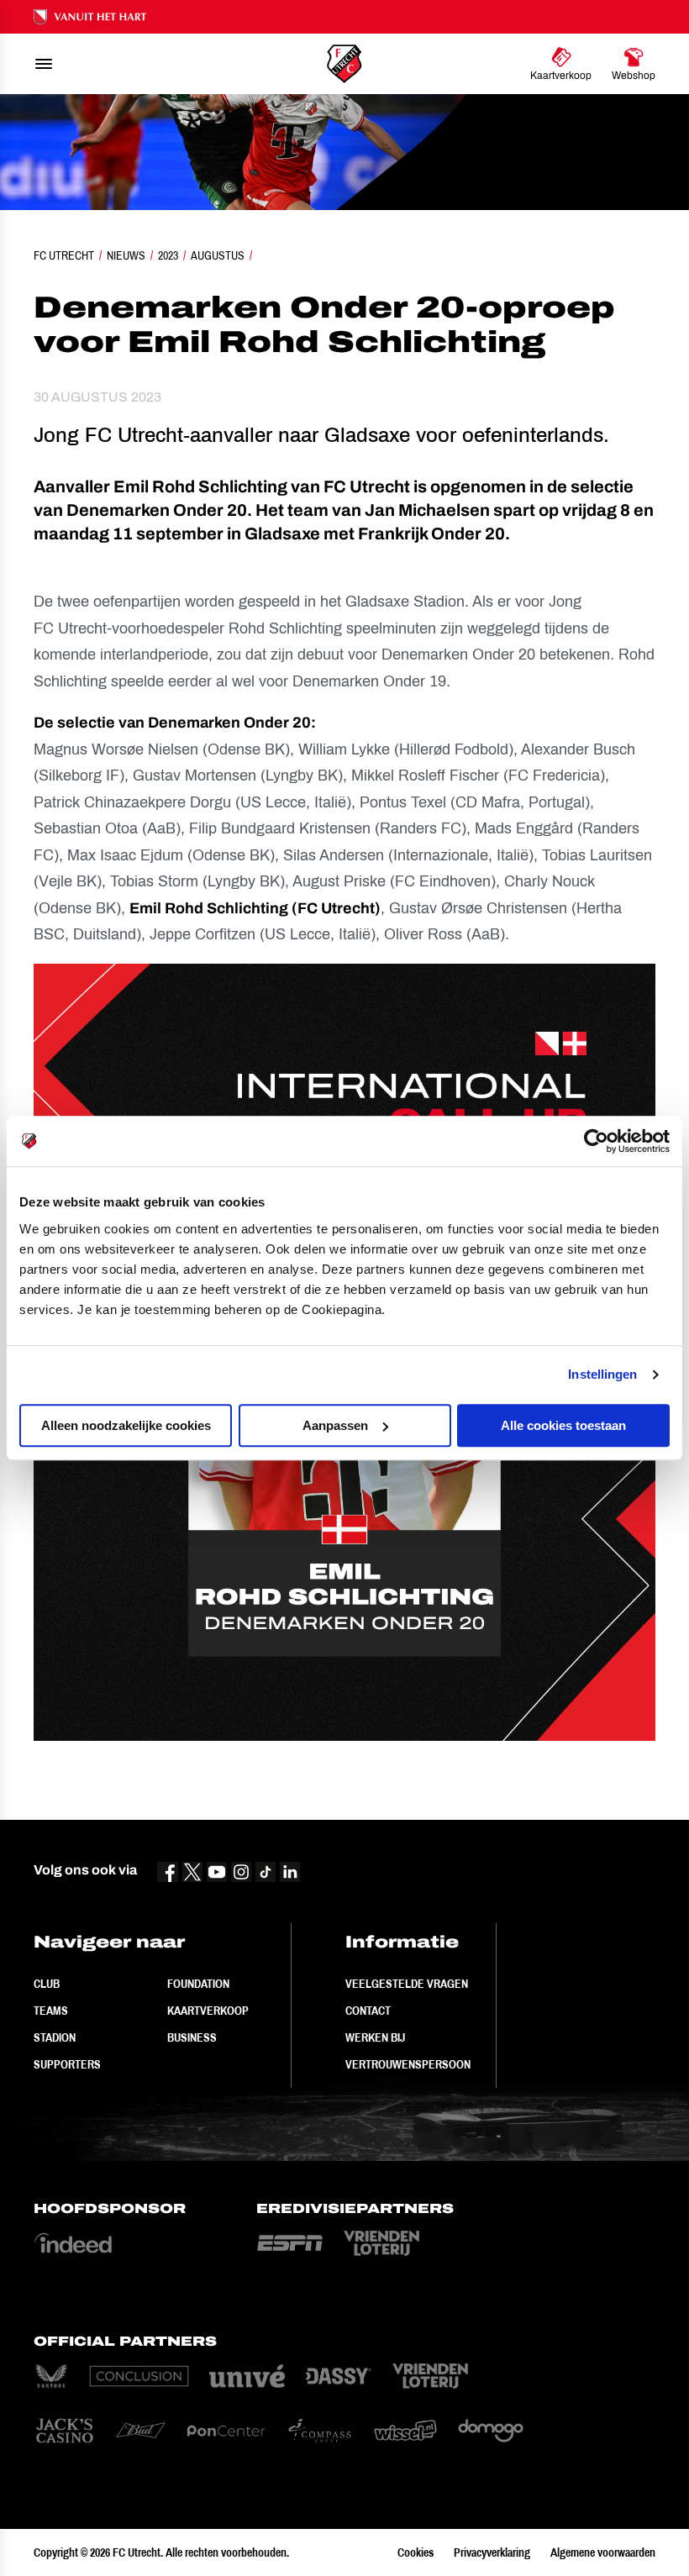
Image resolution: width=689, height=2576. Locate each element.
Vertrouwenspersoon (408, 2064)
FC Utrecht (64, 255)
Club (47, 1984)
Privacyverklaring (492, 2552)
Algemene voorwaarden (603, 2552)
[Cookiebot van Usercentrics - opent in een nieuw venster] (596, 1141)
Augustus (218, 255)
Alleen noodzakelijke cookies (126, 1425)
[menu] (44, 64)
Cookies (416, 2552)
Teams (51, 2011)
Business (192, 2037)
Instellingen (602, 1374)
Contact (368, 2011)
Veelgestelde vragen (407, 1984)
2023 (168, 255)
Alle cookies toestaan (563, 1425)
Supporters (67, 2064)
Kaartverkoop (208, 2011)
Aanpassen (335, 1425)
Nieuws (126, 255)
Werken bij (375, 2037)
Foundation (198, 1984)
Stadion (55, 2037)
